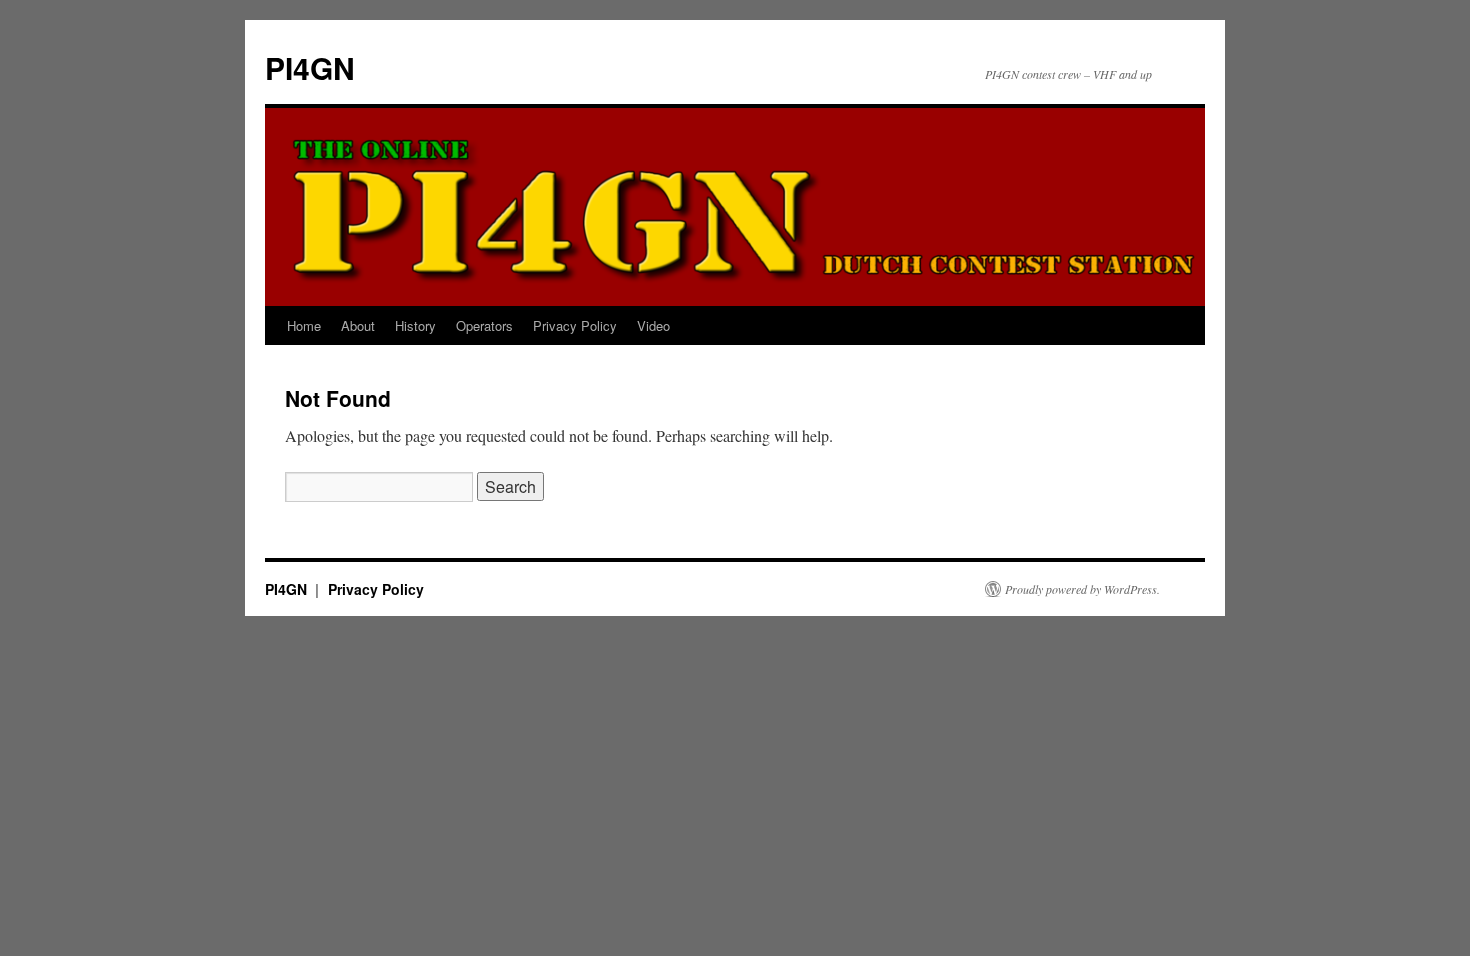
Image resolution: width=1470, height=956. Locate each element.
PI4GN (310, 67)
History (415, 325)
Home (304, 325)
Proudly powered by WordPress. (1082, 589)
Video (653, 325)
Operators (484, 325)
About (358, 325)
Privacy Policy (575, 325)
